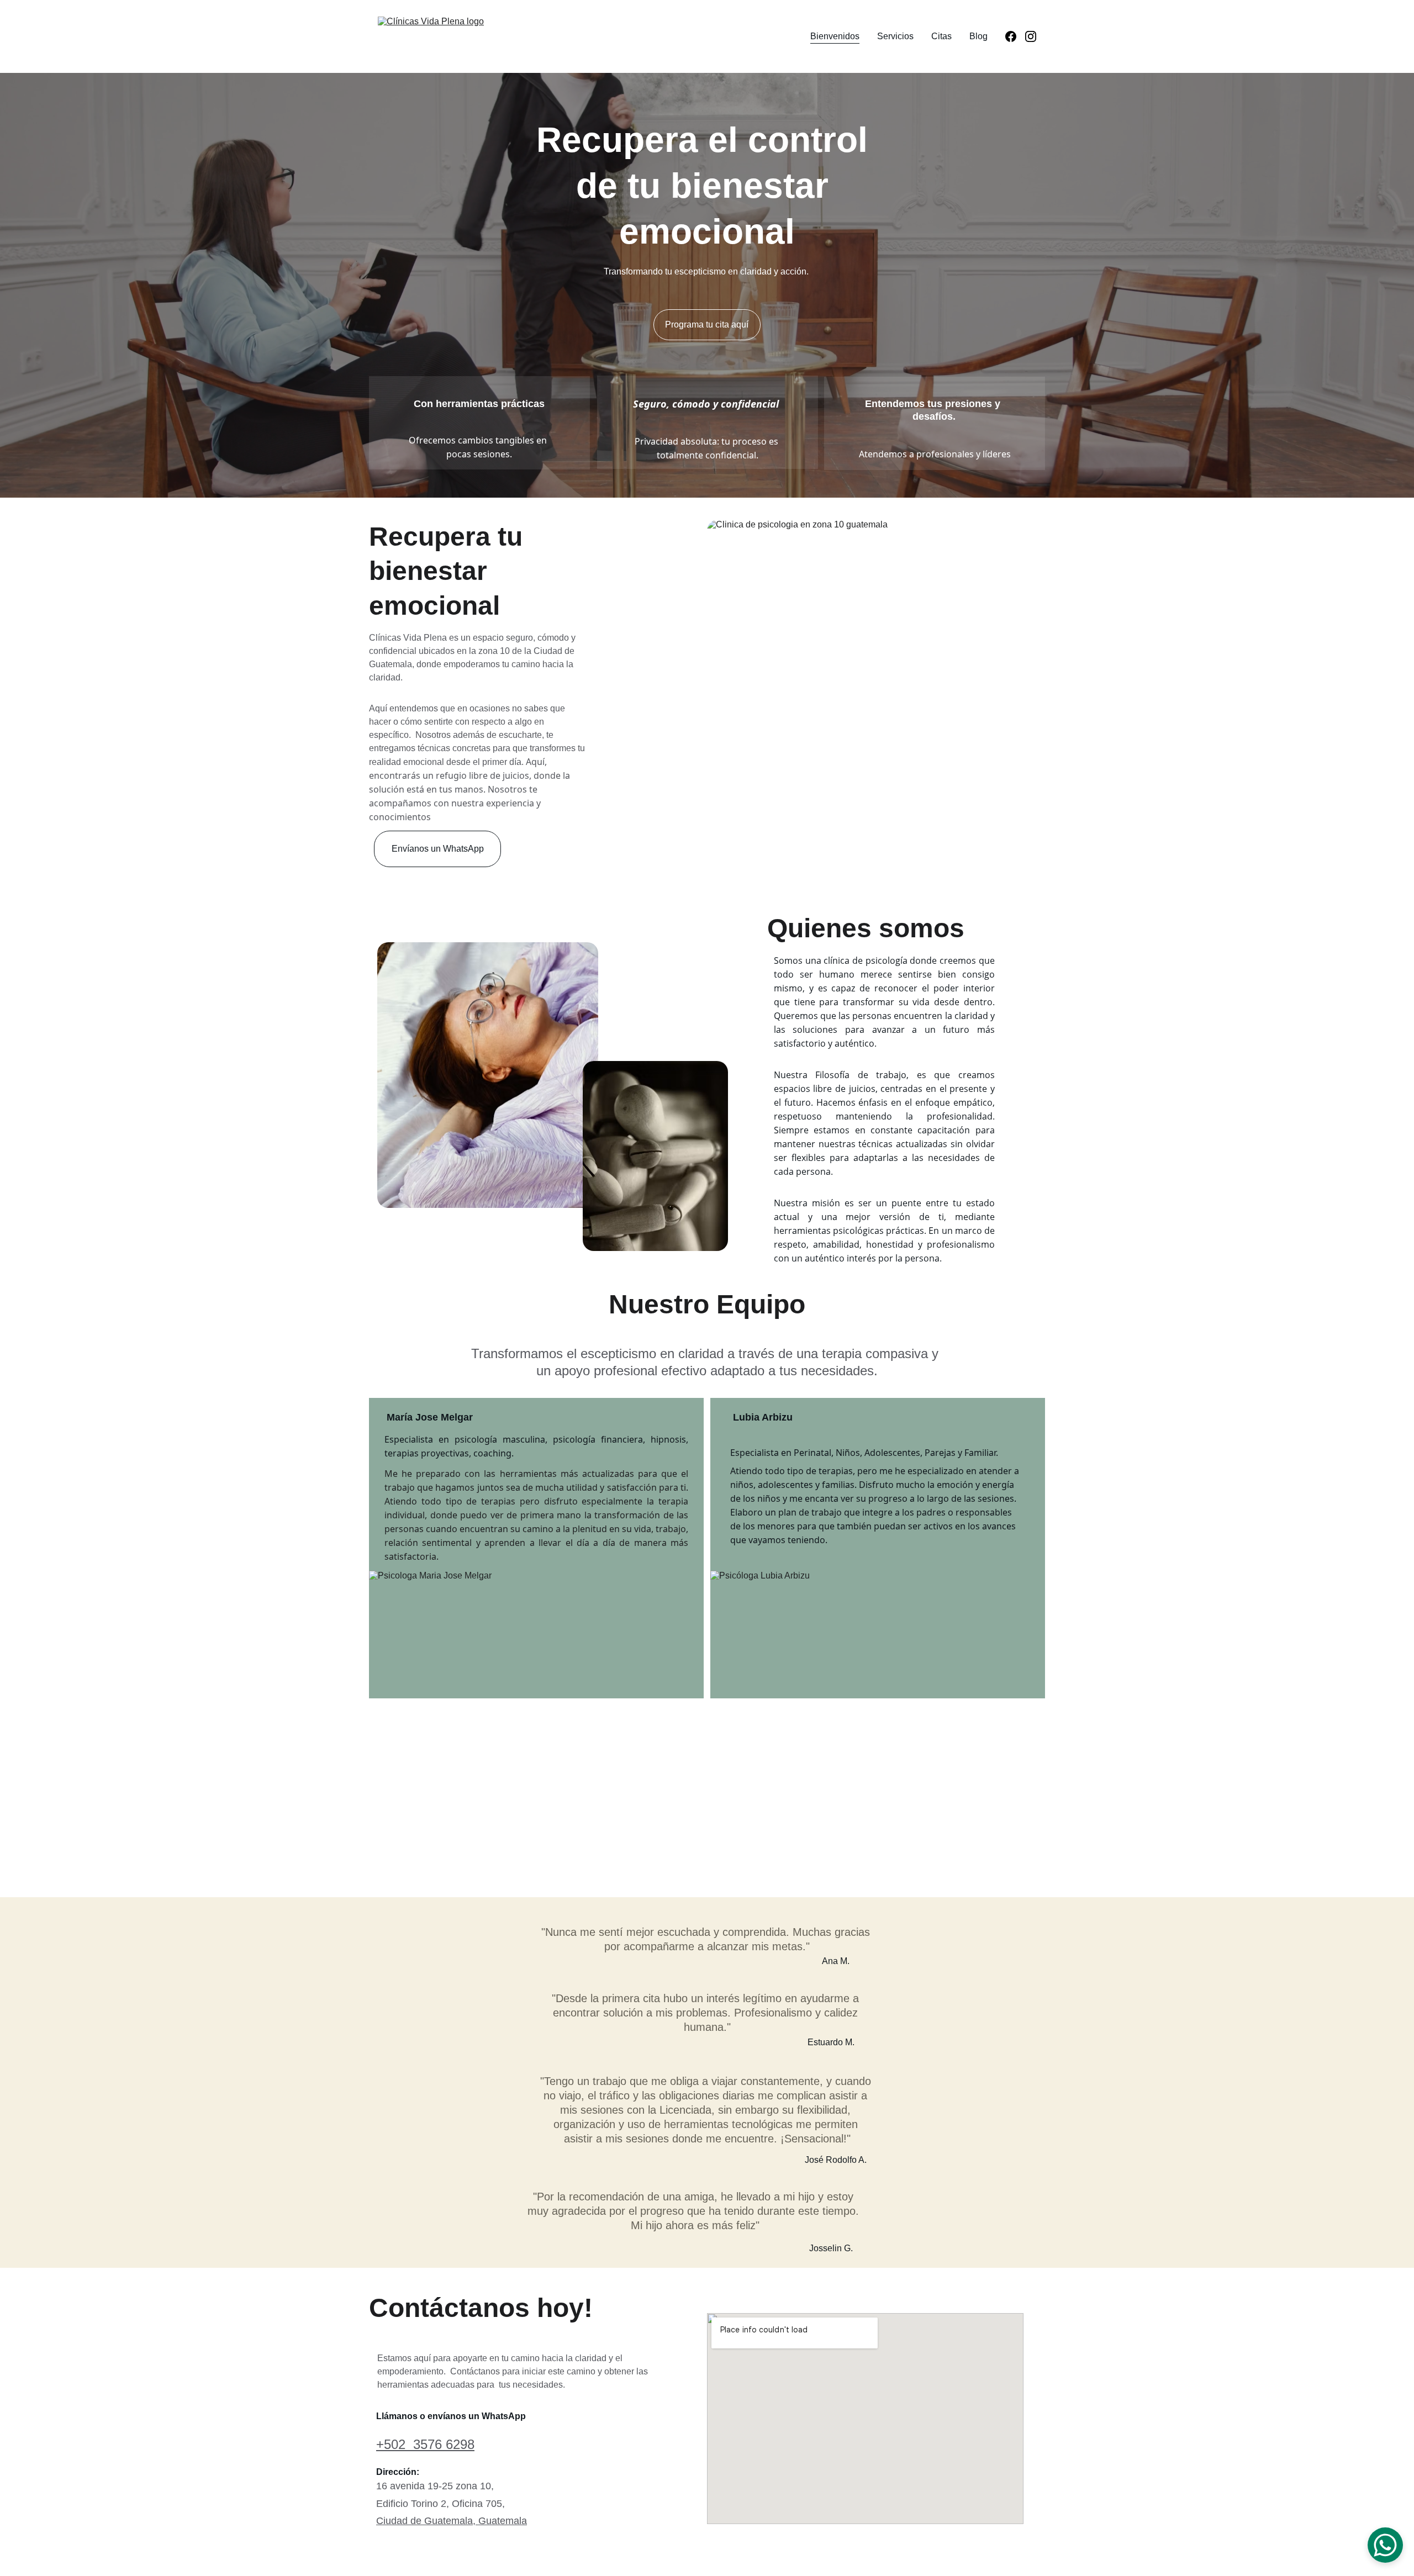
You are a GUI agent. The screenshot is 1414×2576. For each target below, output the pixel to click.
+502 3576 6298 (425, 2444)
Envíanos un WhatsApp (438, 849)
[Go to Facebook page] (1015, 36)
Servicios (895, 36)
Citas (941, 36)
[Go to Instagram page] (1031, 36)
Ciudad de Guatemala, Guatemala (452, 2521)
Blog (978, 36)
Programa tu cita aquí (707, 324)
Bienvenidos (835, 36)
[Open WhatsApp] (1385, 2545)
